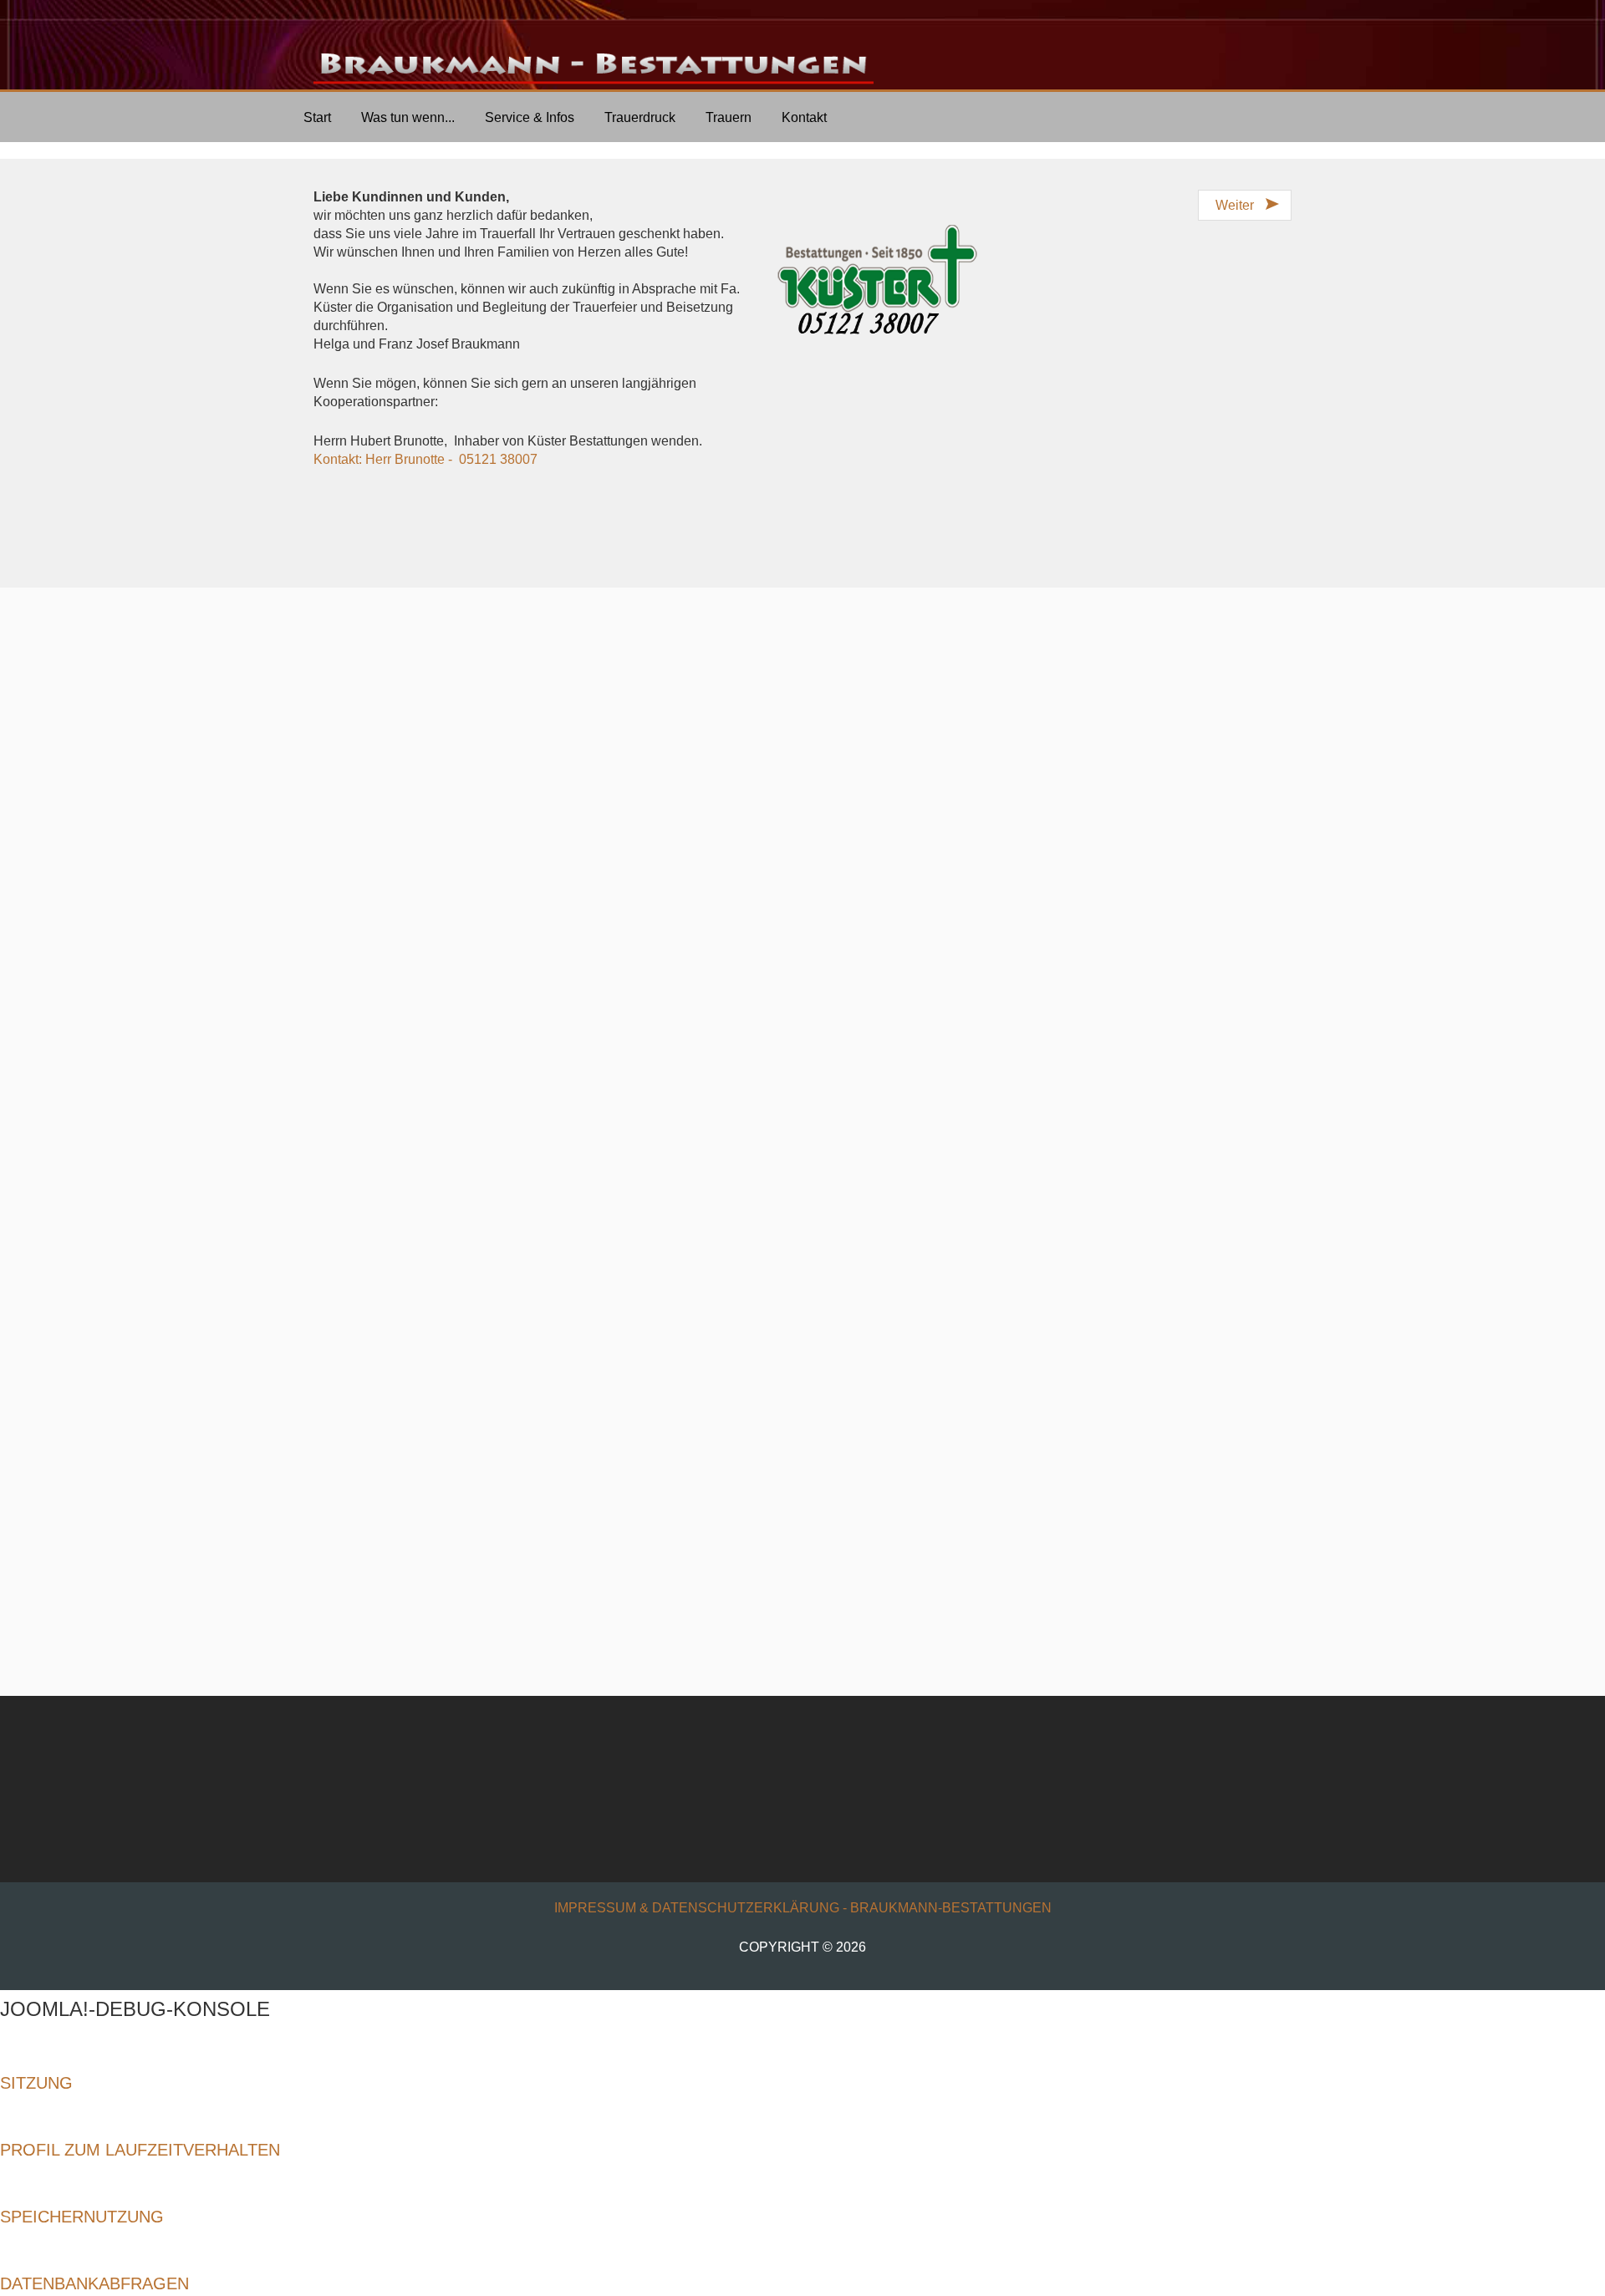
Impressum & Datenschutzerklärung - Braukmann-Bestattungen (803, 1908)
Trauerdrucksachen (806, 1191)
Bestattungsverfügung (360, 850)
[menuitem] (317, 117)
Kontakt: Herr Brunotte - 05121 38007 (425, 459)
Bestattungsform (531, 945)
